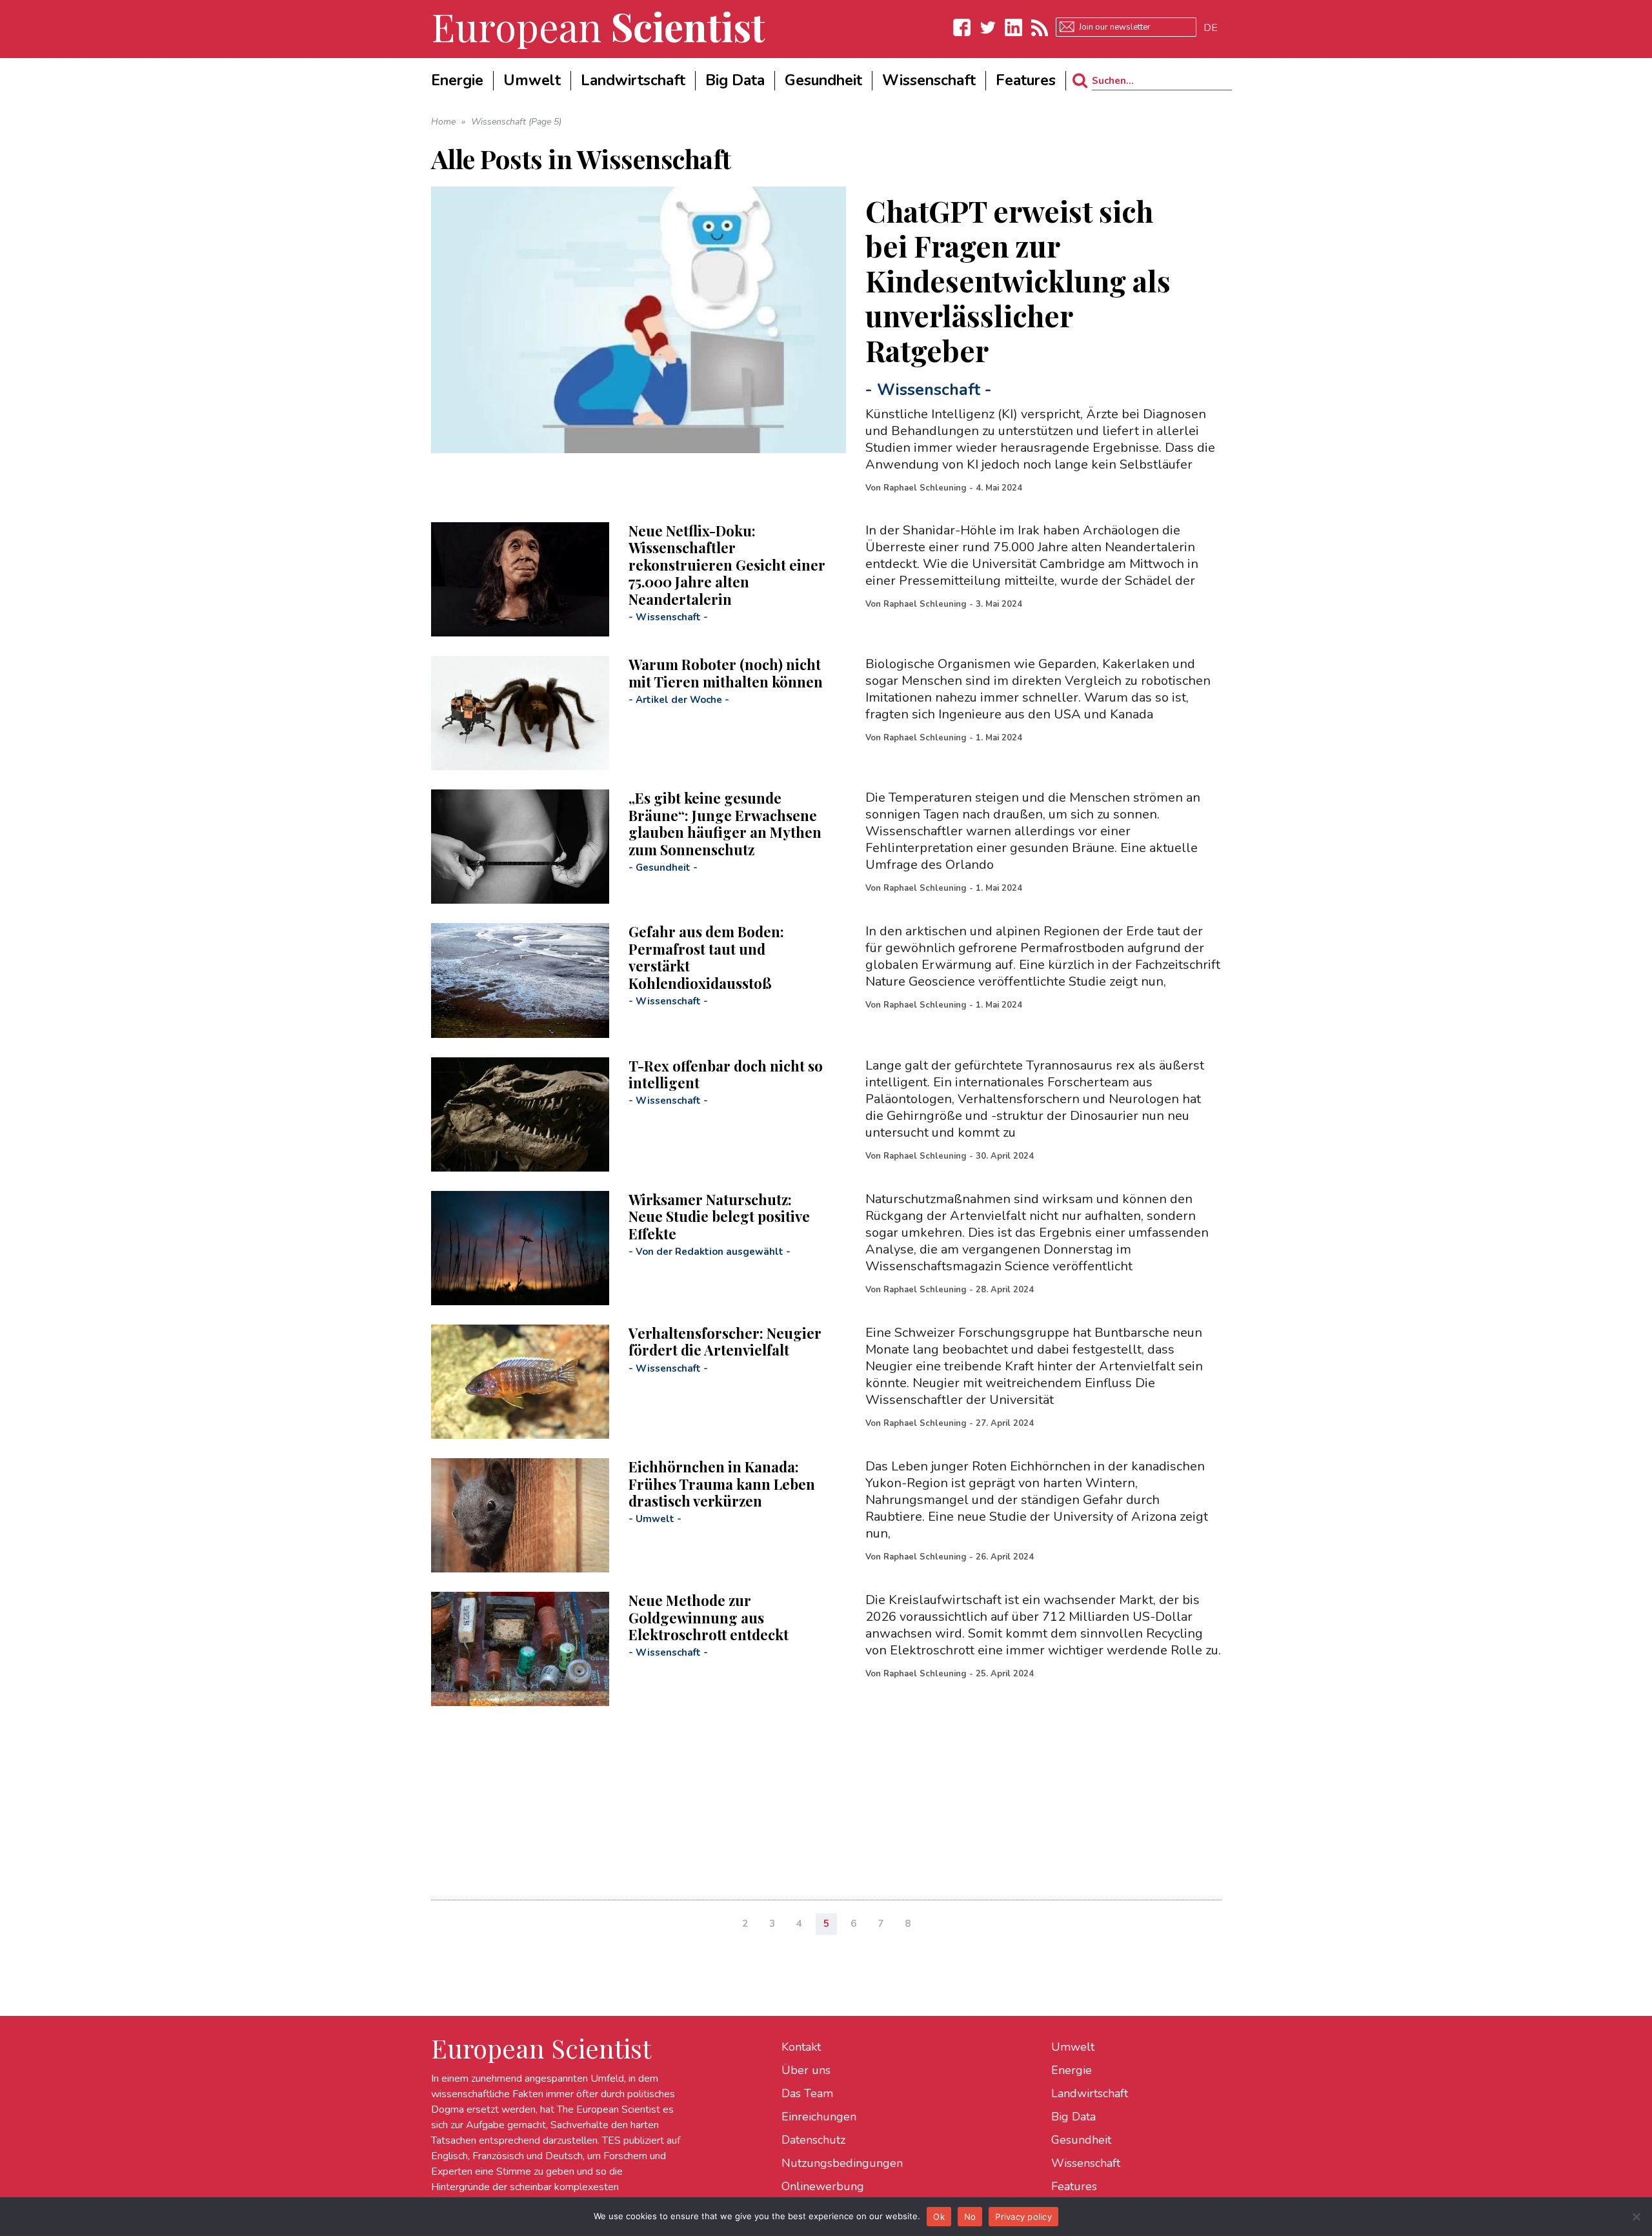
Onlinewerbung (823, 2186)
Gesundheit (663, 868)
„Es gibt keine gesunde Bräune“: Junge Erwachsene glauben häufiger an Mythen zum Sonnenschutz (725, 823)
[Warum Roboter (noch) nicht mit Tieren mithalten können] (520, 713)
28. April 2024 (1005, 1290)
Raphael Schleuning (925, 488)
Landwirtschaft (1090, 2093)
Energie (1072, 2070)
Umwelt (655, 1519)
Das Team (807, 2093)
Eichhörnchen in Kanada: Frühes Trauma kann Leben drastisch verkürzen (722, 1484)
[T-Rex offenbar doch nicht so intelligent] (520, 1114)
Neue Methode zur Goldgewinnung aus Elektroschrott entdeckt (709, 1617)
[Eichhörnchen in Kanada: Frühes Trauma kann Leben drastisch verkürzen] (520, 1515)
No (970, 2217)
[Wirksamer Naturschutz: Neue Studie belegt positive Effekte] (520, 1248)
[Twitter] (988, 27)
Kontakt (801, 2047)
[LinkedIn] (1014, 27)
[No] (1636, 2217)
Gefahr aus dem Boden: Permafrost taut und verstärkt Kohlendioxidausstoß (706, 957)
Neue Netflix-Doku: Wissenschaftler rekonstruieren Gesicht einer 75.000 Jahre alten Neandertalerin (727, 565)
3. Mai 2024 (999, 604)
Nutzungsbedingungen (842, 2163)
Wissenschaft (929, 390)
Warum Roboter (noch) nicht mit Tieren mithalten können (726, 673)
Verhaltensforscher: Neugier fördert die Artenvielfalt (725, 1341)
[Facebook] (962, 27)
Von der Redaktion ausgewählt (710, 1252)
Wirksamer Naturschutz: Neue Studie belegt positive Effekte (719, 1216)
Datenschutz (813, 2140)
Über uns (806, 2070)
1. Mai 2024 (999, 738)
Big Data (1073, 2117)
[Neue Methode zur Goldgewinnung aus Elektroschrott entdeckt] (520, 1649)
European (598, 26)
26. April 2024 (1005, 1557)
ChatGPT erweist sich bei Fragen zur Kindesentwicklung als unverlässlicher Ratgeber (1018, 280)
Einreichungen (819, 2117)
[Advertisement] (818, 1796)
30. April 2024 (1005, 1156)
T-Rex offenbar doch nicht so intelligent (726, 1074)
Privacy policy (1023, 2217)
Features (1074, 2186)
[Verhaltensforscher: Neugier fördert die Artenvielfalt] (520, 1382)
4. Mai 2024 (999, 488)
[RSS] (1040, 27)
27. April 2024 (1005, 1423)
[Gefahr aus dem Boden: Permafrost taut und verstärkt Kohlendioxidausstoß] (520, 980)
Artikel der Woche (679, 700)
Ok (939, 2217)
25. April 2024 (1005, 1674)
